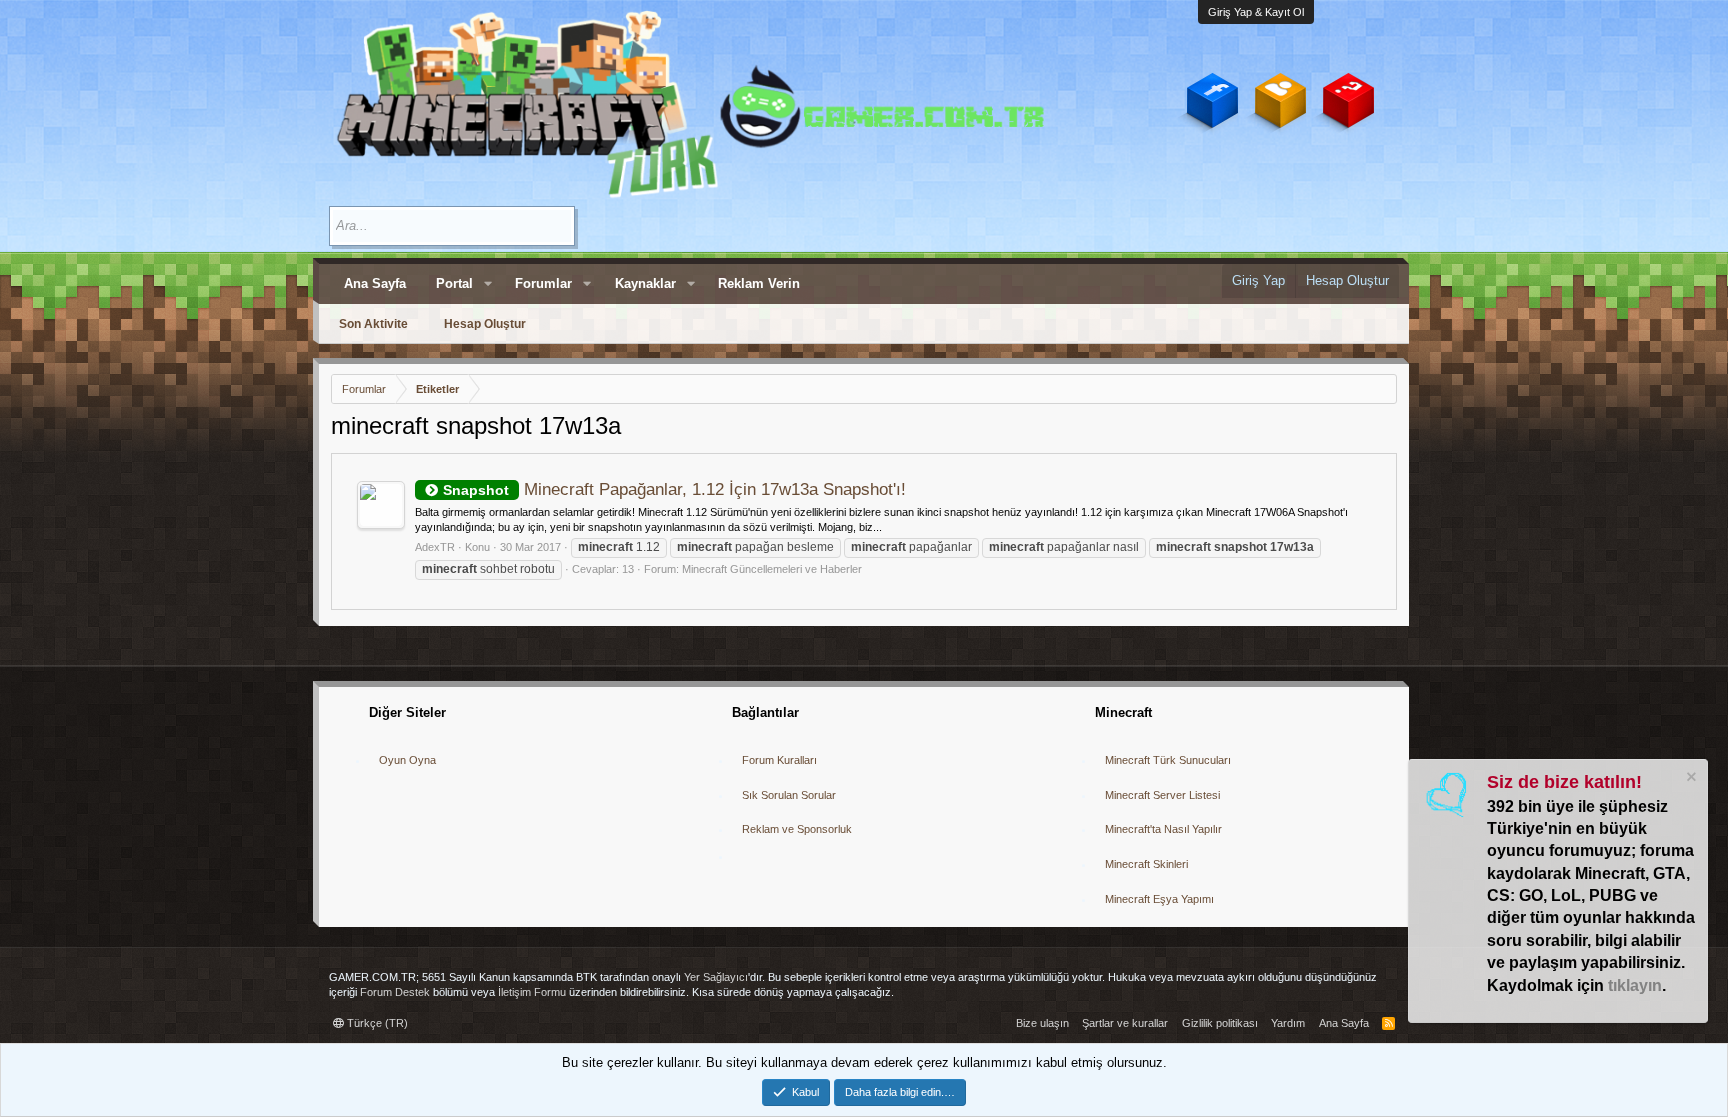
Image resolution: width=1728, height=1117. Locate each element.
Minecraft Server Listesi (1162, 795)
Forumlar (543, 283)
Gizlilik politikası (1220, 1023)
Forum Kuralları (779, 760)
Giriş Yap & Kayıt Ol (1256, 12)
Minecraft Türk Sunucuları (1168, 760)
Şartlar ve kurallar (1125, 1023)
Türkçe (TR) (376, 1023)
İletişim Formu (532, 992)
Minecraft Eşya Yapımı (1159, 899)
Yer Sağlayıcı (716, 977)
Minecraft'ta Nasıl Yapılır (1163, 829)
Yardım (1288, 1023)
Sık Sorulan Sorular (789, 795)
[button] (488, 284)
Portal (454, 283)
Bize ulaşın (1042, 1023)
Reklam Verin (759, 283)
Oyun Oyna (407, 760)
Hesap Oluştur (485, 324)
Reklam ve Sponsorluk (797, 829)
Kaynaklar (645, 283)
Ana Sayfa (375, 283)
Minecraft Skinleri (1146, 864)
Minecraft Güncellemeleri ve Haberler (772, 569)
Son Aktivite (373, 324)
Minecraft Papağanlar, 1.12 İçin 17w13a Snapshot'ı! (674, 489)
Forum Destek (395, 992)
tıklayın (1635, 985)
